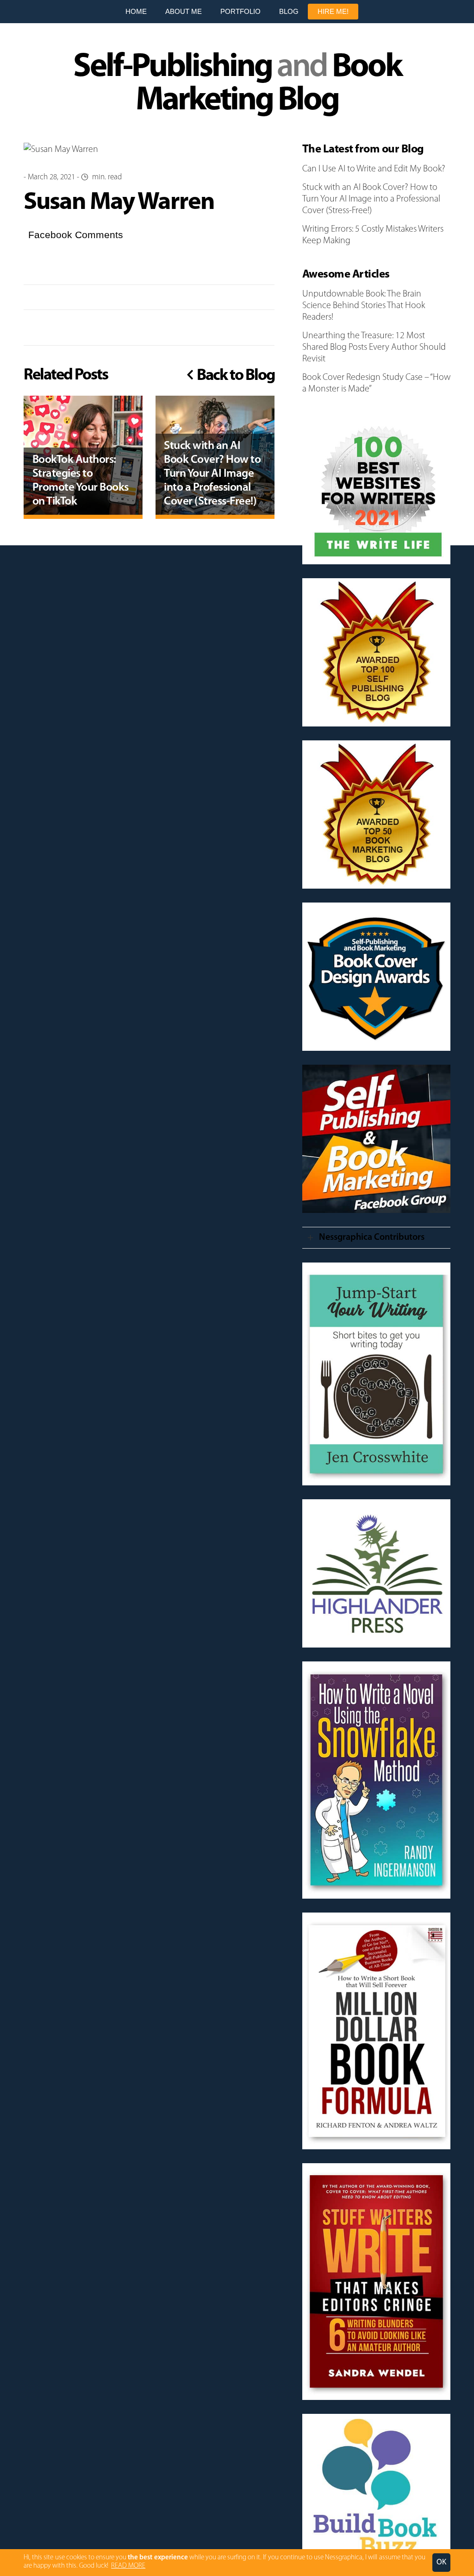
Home (136, 11)
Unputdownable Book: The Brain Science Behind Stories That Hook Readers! (364, 306)
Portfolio (240, 11)
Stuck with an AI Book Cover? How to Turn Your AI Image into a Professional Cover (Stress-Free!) (371, 199)
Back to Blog (234, 376)
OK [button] (441, 2562)
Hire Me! (333, 11)
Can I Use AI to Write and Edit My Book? (374, 169)
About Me (184, 11)
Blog (289, 11)
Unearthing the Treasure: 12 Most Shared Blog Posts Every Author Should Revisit (374, 347)
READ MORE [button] (128, 2566)
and (237, 84)
